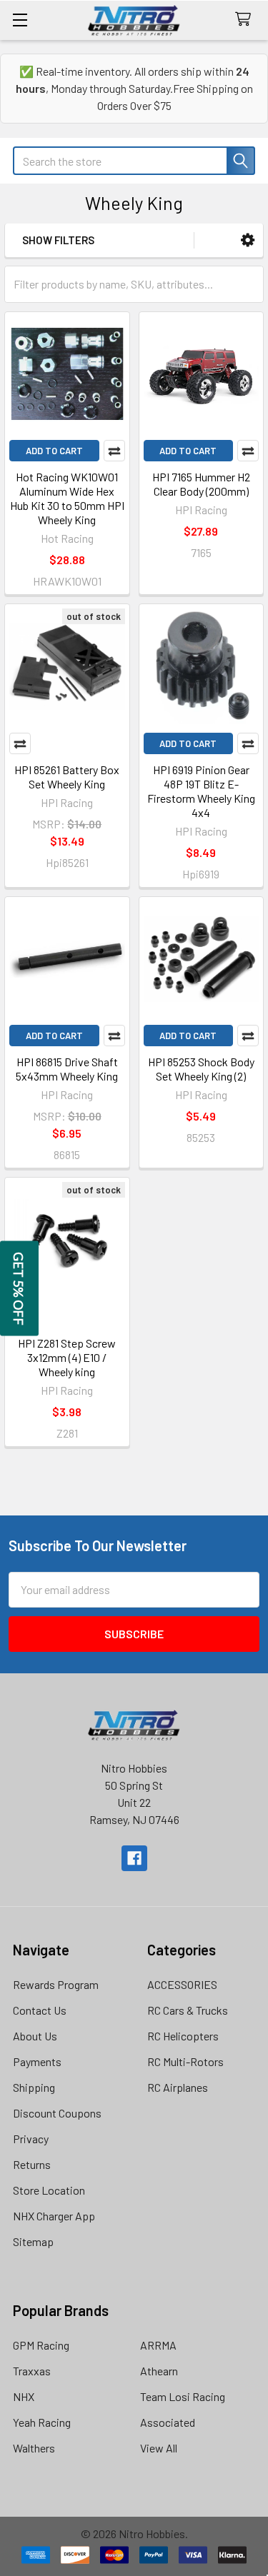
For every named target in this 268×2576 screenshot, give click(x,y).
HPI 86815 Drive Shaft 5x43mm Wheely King (67, 1069)
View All (159, 2448)
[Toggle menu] (20, 20)
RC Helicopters (183, 2036)
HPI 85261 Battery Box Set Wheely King (67, 777)
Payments (37, 2061)
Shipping (34, 2087)
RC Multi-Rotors (185, 2061)
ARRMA (158, 2345)
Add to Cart (54, 451)
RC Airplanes (178, 2087)
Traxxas (32, 2371)
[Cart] (246, 20)
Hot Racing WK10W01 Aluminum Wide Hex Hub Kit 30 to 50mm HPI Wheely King (67, 498)
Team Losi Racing (183, 2396)
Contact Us (40, 2010)
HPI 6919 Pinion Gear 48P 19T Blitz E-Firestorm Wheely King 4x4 (201, 791)
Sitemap (33, 2241)
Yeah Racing (42, 2422)
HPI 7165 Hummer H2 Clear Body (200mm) (201, 484)
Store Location (49, 2190)
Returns (32, 2164)
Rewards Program (56, 1984)
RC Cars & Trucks (188, 2010)
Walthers (34, 2448)
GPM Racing (41, 2345)
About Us (35, 2036)
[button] (248, 240)
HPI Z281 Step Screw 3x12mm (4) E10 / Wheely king (67, 1357)
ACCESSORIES (182, 1984)
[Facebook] (134, 1858)
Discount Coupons (57, 2113)
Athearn (159, 2371)
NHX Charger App (54, 2216)
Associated (168, 2422)
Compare (114, 451)
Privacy (31, 2139)
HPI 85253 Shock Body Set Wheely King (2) (201, 1069)
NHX (24, 2396)
